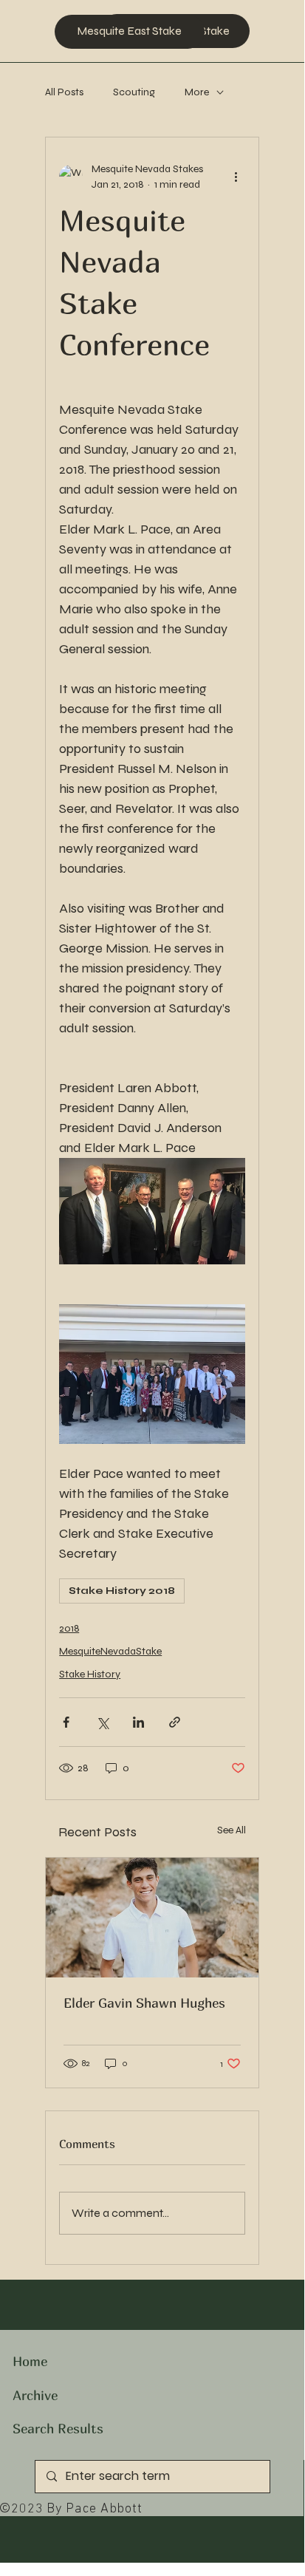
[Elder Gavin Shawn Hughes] (152, 1918)
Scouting (134, 92)
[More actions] (236, 177)
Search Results (58, 2429)
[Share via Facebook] (66, 1722)
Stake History (90, 1674)
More (197, 92)
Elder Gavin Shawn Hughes (144, 2003)
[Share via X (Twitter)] (102, 1722)
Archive (35, 2395)
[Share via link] (175, 1722)
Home (30, 2361)
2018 (69, 1628)
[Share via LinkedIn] (138, 1722)
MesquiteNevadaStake (110, 1651)
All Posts (64, 92)
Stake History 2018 (122, 1591)
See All (232, 1830)
